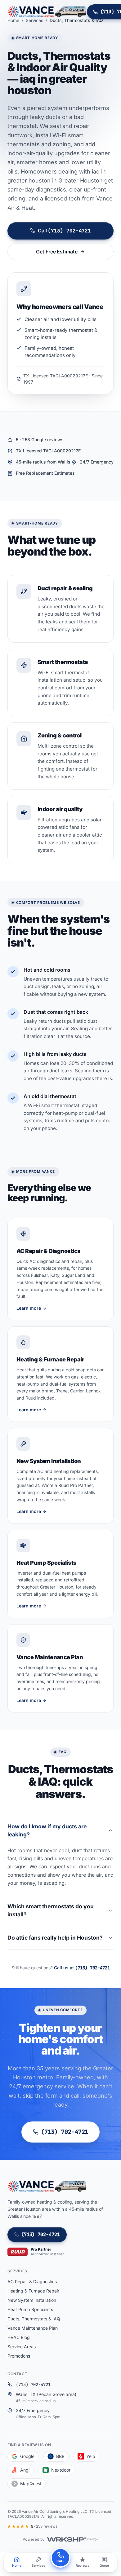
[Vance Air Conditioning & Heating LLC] (47, 12)
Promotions (19, 2356)
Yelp (91, 2456)
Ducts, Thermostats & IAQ (34, 2319)
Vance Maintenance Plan (33, 2328)
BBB (60, 2456)
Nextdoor (61, 2470)
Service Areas (22, 2347)
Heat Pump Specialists (30, 2309)
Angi (25, 2470)
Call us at (82, 1968)
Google (27, 2456)
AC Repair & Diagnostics (32, 2281)
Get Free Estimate (57, 252)
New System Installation (32, 2300)
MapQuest (31, 2484)
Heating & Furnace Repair (33, 2291)
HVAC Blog (19, 2337)
